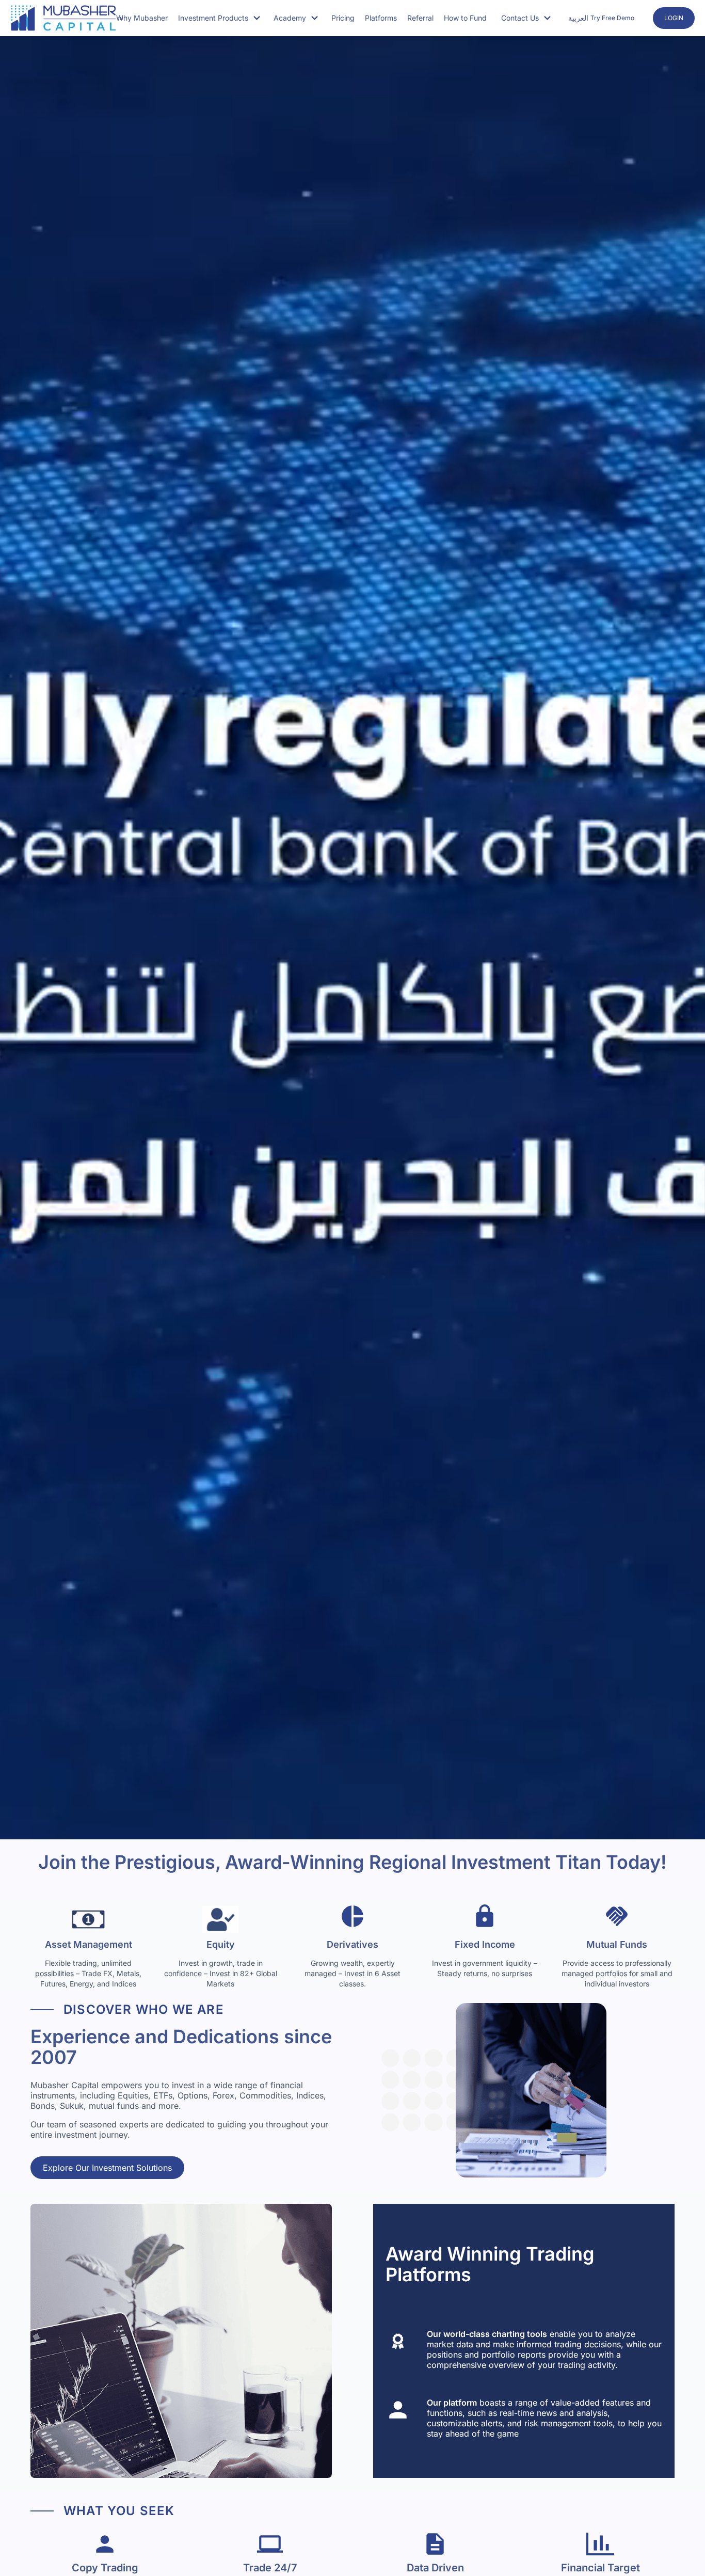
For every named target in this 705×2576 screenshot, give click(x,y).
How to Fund (465, 18)
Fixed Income (485, 1944)
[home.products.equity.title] (220, 1919)
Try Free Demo (612, 18)
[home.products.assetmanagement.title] (88, 1919)
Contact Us (520, 18)
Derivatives (352, 1944)
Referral (420, 18)
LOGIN (674, 18)
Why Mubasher (142, 18)
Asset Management (89, 1944)
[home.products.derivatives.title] (352, 1919)
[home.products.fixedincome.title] (485, 1919)
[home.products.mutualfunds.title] (617, 1919)
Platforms (381, 18)
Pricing (343, 18)
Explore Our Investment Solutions (107, 2168)
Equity (221, 1944)
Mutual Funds (617, 1944)
